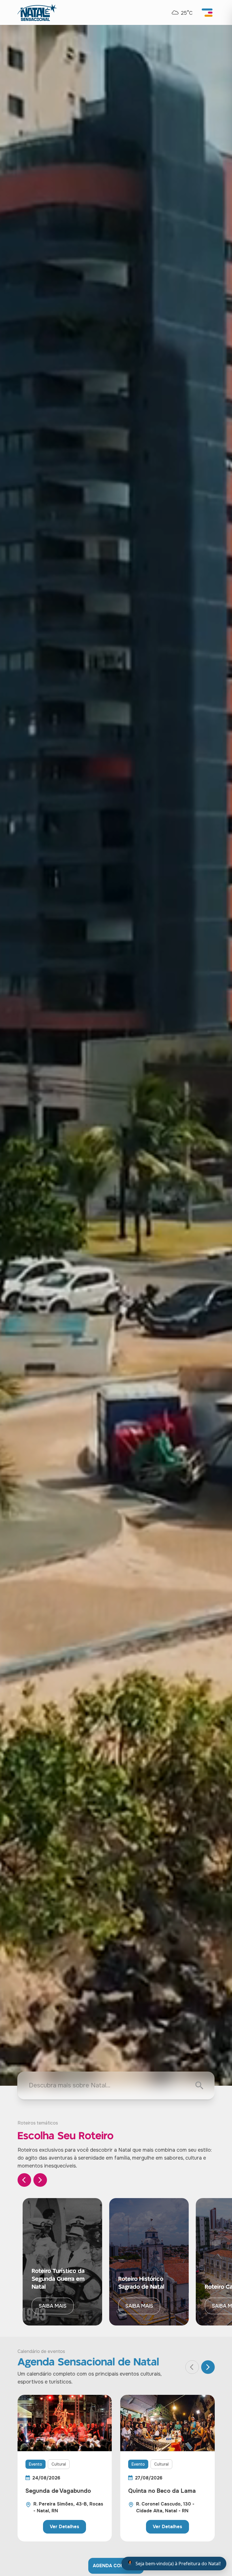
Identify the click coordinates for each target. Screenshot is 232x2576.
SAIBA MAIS (53, 2306)
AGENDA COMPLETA (116, 2566)
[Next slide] (40, 2180)
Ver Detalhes (65, 2527)
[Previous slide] (24, 2180)
